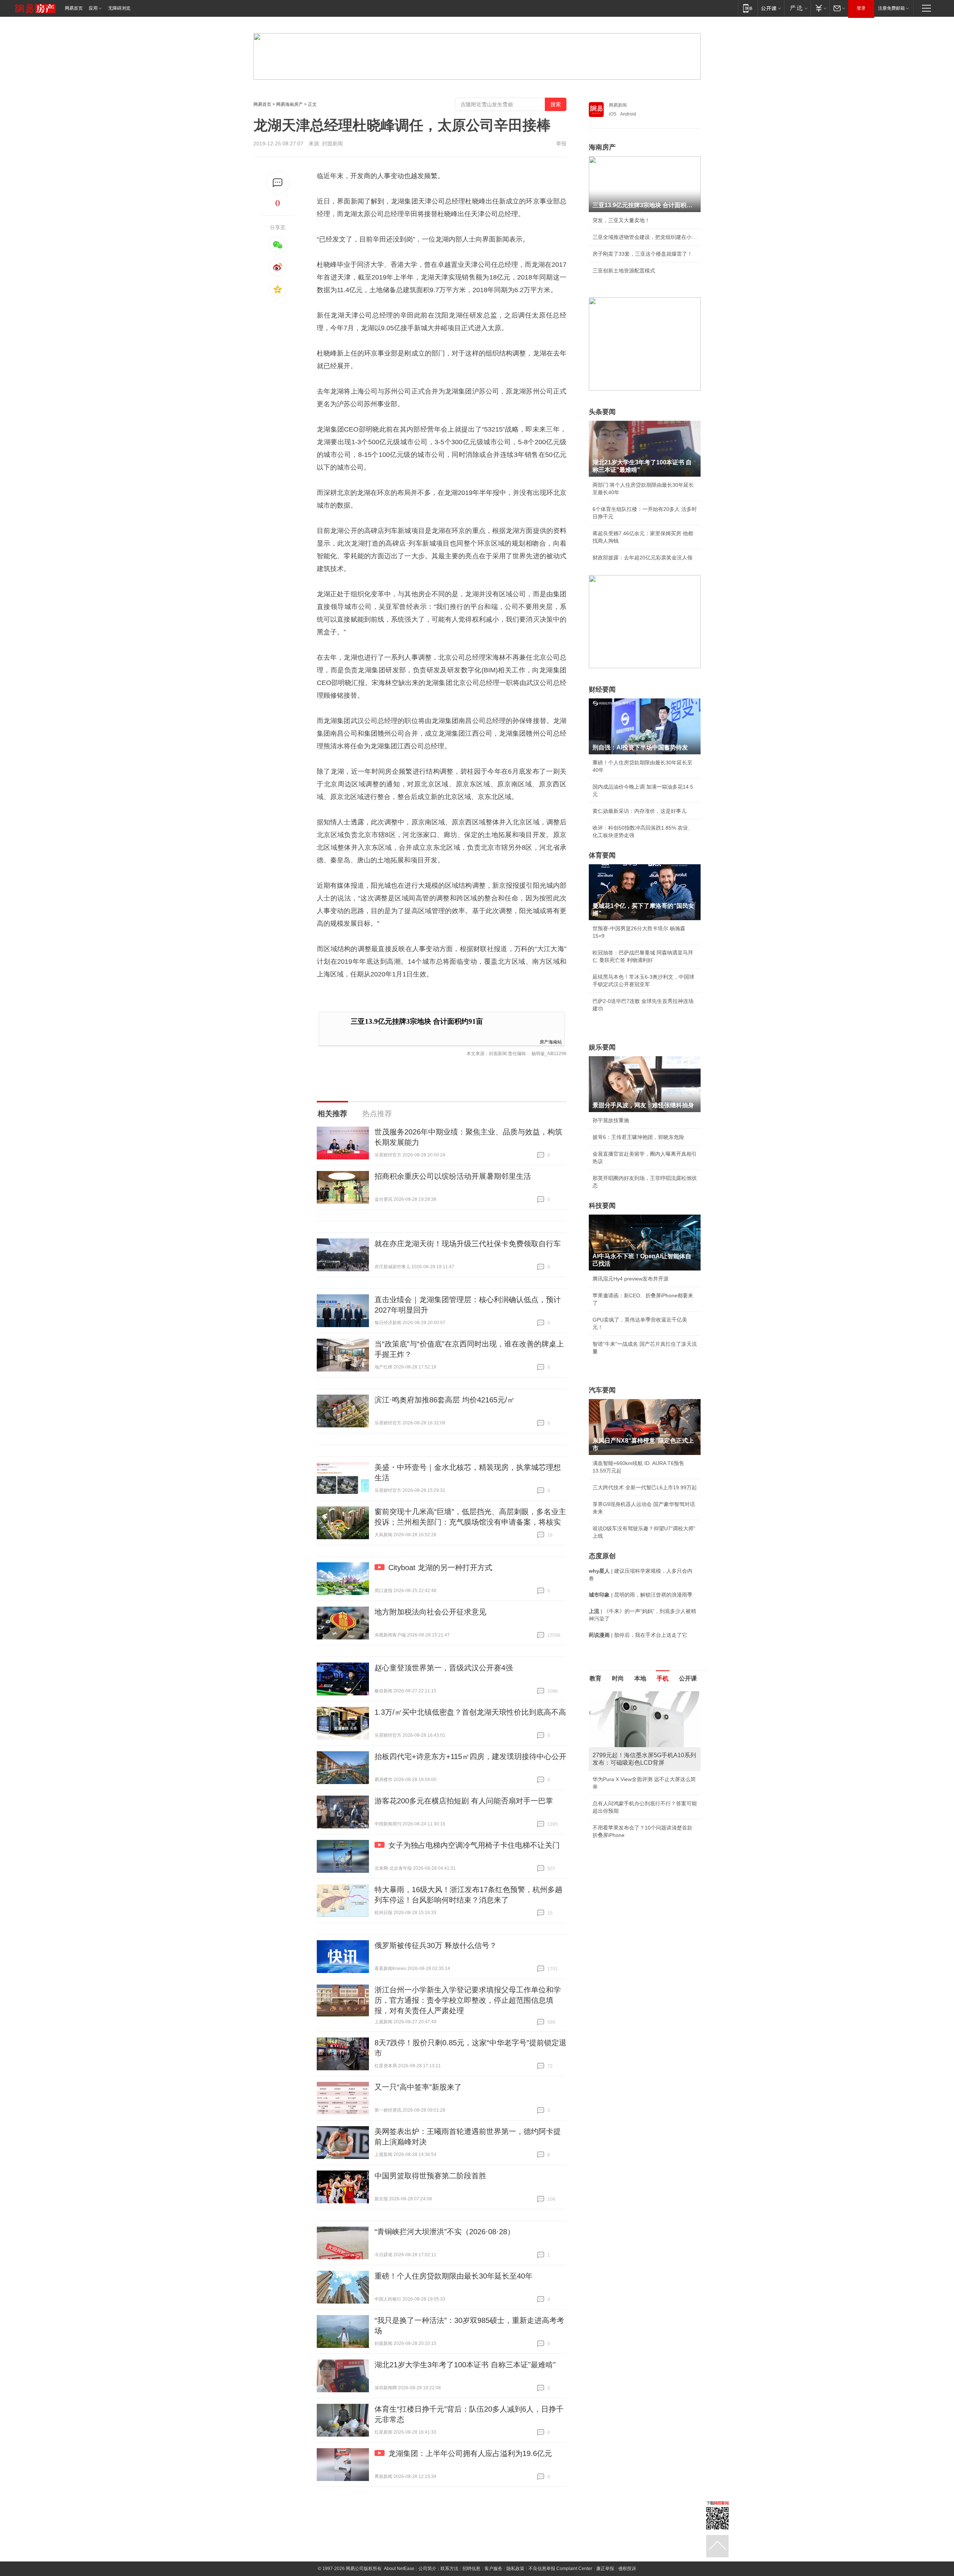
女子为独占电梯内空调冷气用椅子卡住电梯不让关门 (474, 1845)
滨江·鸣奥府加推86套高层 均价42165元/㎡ (445, 1400)
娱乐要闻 (602, 1047)
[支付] (820, 8)
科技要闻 (602, 1206)
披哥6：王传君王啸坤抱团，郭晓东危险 (638, 1137)
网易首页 (74, 8)
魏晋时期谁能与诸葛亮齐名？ (626, 1745)
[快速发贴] (278, 183)
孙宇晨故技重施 (611, 1120)
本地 (640, 1678)
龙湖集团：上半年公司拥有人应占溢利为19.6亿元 (470, 2453)
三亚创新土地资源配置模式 (624, 271)
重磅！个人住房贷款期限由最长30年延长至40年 (454, 2276)
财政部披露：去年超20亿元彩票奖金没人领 (642, 558)
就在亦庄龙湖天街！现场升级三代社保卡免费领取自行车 (468, 1244)
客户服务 (493, 2569)
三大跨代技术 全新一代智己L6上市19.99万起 (645, 1487)
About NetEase (399, 2569)
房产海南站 (551, 1041)
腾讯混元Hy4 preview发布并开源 (631, 1279)
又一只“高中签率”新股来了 (418, 2087)
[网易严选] (797, 8)
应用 (93, 8)
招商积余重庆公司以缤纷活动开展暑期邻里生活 (453, 1176)
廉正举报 (605, 2569)
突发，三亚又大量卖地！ (621, 220)
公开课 (688, 1678)
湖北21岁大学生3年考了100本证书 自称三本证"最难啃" (465, 2365)
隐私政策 (515, 2569)
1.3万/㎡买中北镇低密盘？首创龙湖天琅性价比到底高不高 (470, 1712)
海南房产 (602, 147)
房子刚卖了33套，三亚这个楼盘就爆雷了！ (642, 254)
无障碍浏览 (119, 8)
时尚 (618, 1678)
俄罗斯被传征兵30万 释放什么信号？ (436, 1945)
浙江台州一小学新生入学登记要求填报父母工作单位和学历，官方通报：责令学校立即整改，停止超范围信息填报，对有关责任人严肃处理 (468, 2000)
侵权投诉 (627, 2569)
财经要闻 (602, 689)
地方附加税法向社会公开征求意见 (430, 1612)
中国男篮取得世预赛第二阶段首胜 (430, 2176)
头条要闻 (602, 412)
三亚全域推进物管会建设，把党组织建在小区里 (645, 237)
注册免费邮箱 (891, 8)
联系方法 (449, 2569)
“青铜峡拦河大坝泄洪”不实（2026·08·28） (445, 2232)
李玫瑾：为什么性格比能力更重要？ (634, 1694)
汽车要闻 (602, 1390)
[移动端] (748, 8)
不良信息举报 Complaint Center (560, 2569)
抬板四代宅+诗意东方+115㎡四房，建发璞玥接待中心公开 (470, 1756)
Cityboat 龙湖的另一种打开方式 (440, 1568)
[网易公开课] (771, 8)
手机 (663, 1678)
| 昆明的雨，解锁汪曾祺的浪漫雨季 (641, 1595)
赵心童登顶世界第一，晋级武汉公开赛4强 (444, 1668)
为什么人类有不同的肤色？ (624, 1728)
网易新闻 (618, 105)
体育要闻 (602, 855)
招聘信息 (471, 2569)
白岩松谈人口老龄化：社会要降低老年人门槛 (645, 1711)
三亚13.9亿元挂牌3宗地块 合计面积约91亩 (417, 1021)
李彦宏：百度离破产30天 (622, 1761)
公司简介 (427, 2569)
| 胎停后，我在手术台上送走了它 (638, 1635)
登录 (861, 8)
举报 (561, 143)
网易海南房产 (290, 104)
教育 (596, 1678)
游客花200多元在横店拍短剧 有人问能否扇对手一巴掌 (464, 1801)
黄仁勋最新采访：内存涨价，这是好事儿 (639, 811)
